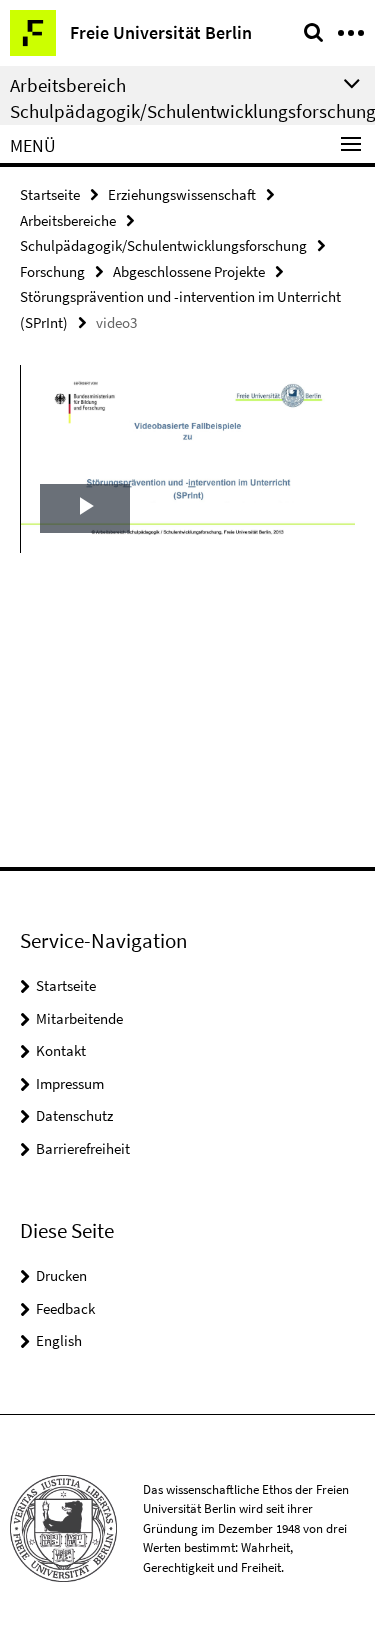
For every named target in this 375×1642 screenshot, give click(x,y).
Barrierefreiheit (83, 1148)
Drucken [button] (61, 1275)
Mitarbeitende (79, 1018)
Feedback (65, 1308)
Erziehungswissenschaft (182, 194)
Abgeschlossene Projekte (189, 271)
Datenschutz (74, 1115)
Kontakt (61, 1050)
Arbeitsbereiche (68, 220)
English (59, 1340)
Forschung (52, 271)
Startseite (50, 194)
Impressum (70, 1083)
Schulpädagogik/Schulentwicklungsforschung (163, 245)
